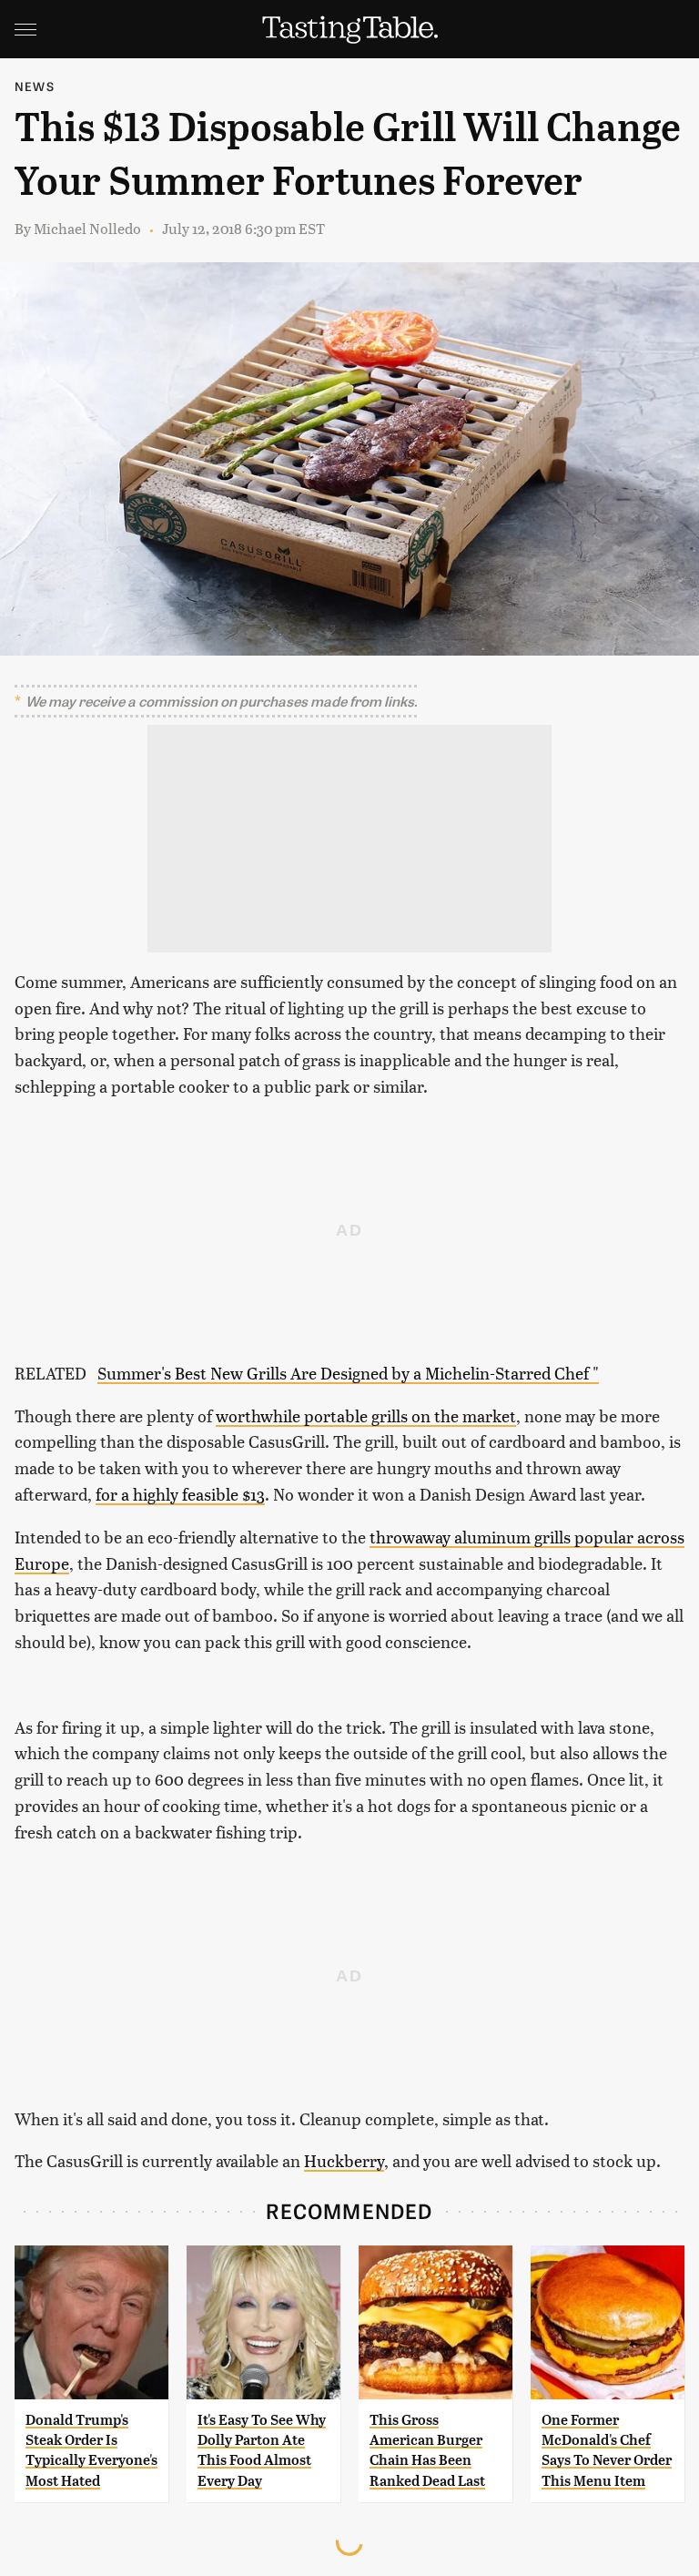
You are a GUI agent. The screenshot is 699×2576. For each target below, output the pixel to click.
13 (258, 1494)
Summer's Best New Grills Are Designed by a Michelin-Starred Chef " (348, 1373)
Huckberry (344, 2160)
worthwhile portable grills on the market (366, 1415)
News (35, 86)
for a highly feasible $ (173, 1494)
